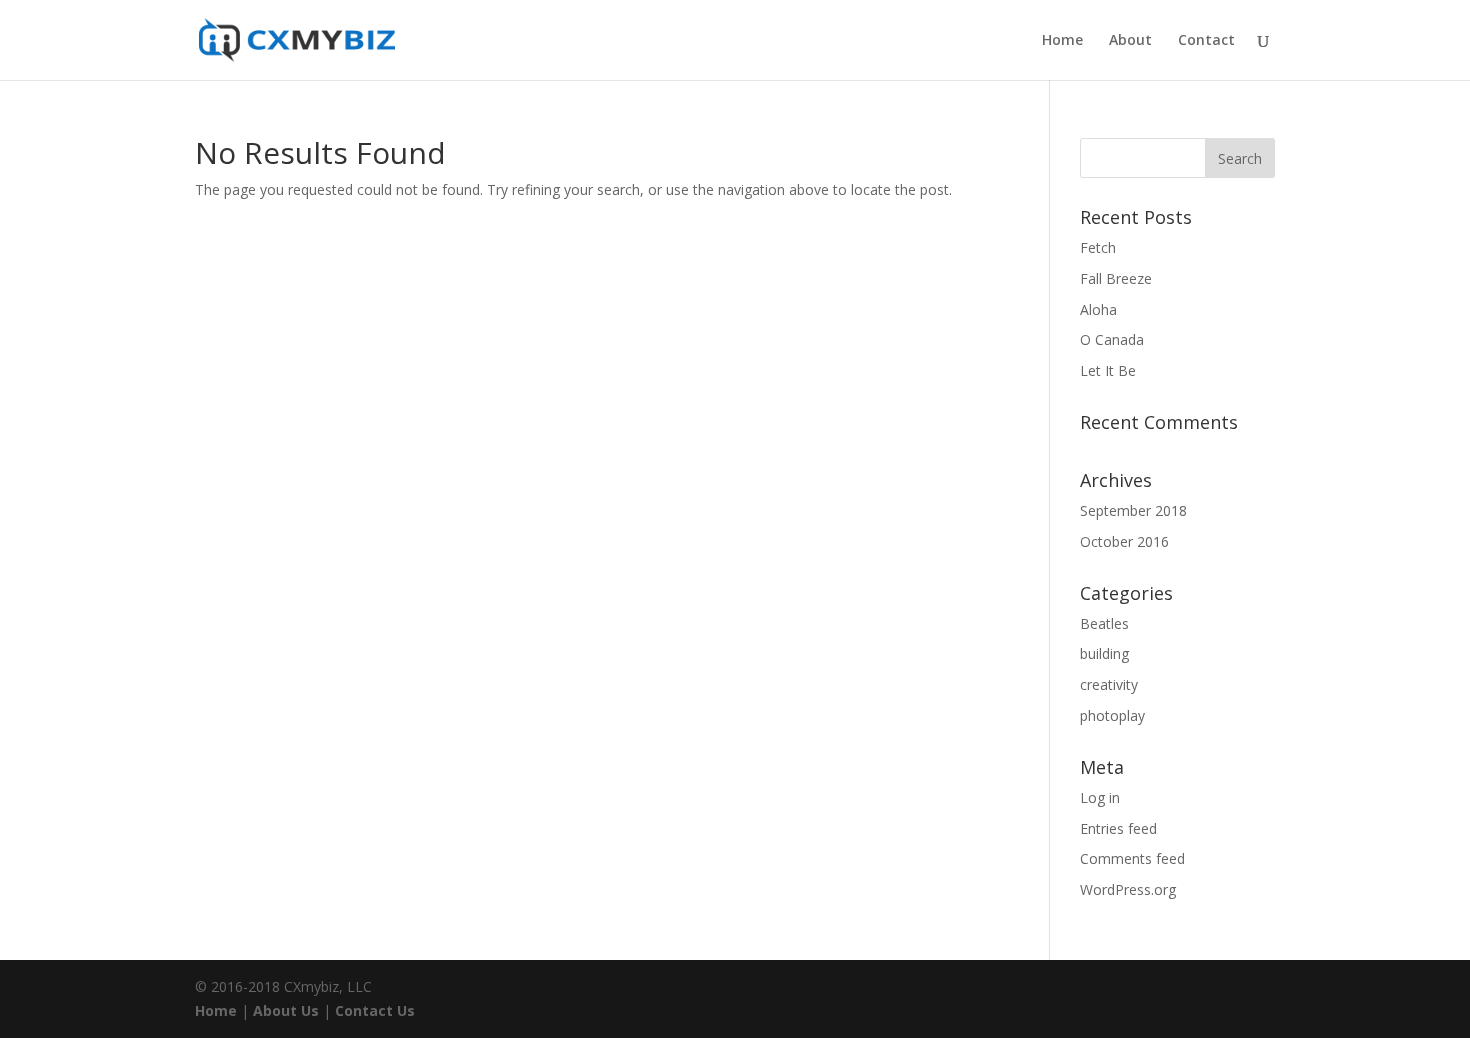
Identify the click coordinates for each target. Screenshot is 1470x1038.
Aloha (1098, 309)
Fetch (1098, 247)
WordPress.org (1128, 889)
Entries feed (1118, 828)
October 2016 (1124, 541)
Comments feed (1132, 858)
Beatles (1104, 623)
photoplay (1112, 715)
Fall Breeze (1116, 278)
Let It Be (1108, 370)
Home (1062, 41)
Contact (1206, 41)
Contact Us (375, 1010)
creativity (1109, 684)
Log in (1100, 797)
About (1130, 41)
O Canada (1112, 339)
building (1104, 653)
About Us (286, 1010)
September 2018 (1133, 510)
